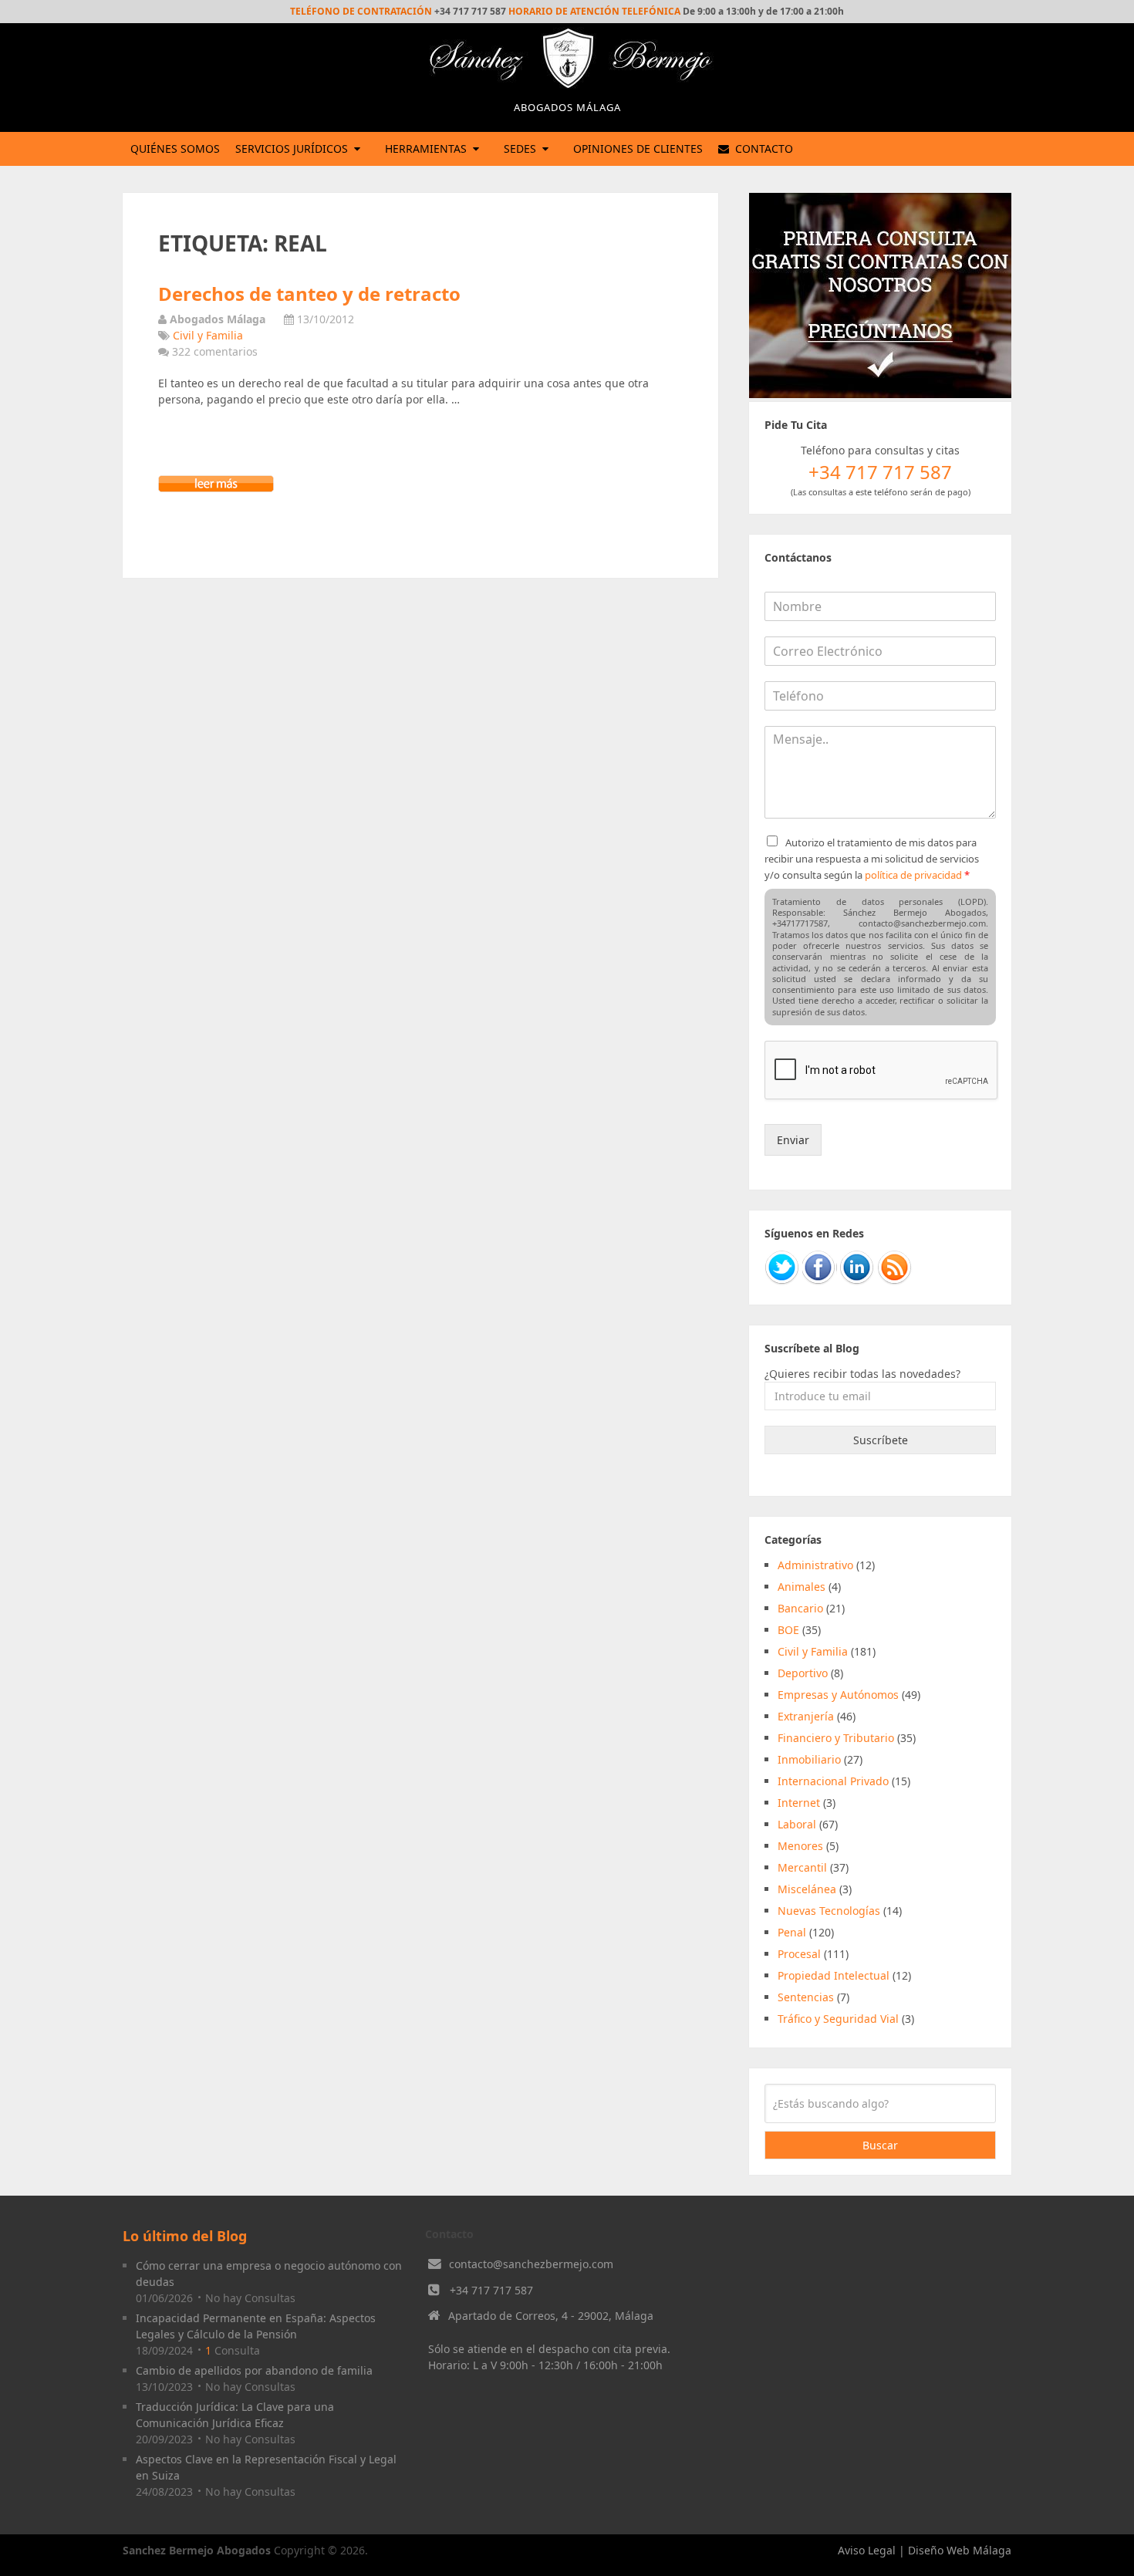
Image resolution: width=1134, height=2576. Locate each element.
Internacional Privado (833, 1781)
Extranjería (806, 1716)
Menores (800, 1846)
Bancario (800, 1608)
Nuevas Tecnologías (829, 1911)
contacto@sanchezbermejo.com (531, 2264)
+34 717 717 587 (491, 2290)
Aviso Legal (867, 2550)
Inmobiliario (809, 1759)
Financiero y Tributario (836, 1738)
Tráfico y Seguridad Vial (838, 2019)
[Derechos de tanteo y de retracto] (216, 488)
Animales (802, 1587)
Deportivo (803, 1673)
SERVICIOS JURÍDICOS (292, 149)
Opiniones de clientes (638, 149)
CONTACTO (763, 149)
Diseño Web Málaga (960, 2550)
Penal (792, 1932)
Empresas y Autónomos (838, 1695)
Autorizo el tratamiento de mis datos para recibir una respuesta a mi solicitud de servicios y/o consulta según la (872, 859)
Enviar (793, 1140)
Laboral (797, 1824)
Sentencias (806, 1997)
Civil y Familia (208, 335)
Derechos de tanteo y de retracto (309, 294)
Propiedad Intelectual (834, 1975)
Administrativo (815, 1565)
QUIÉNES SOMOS (175, 149)
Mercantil (802, 1867)
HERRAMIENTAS (426, 149)
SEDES (520, 149)
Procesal (799, 1954)
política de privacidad (913, 875)
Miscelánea (807, 1889)
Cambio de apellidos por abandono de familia (254, 2370)
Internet (799, 1803)
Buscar (880, 2145)
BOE (788, 1630)
